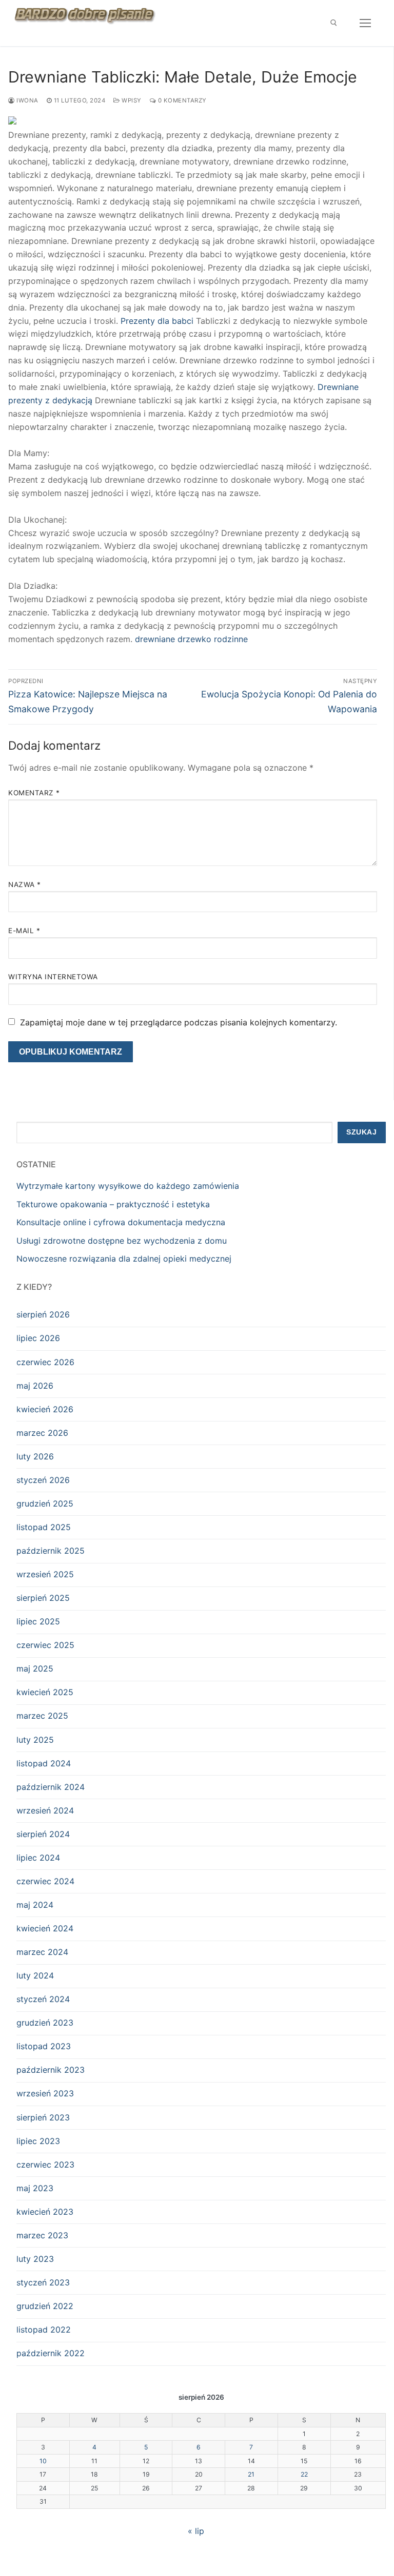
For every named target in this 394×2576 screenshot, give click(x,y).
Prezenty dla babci (157, 321)
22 (304, 2474)
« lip (196, 2531)
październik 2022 (51, 2353)
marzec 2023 (42, 2235)
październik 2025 (51, 1551)
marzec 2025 (42, 1716)
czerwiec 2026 (45, 1362)
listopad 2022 (44, 2330)
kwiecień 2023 (45, 2212)
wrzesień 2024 (45, 1810)
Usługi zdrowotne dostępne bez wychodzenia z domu (122, 1241)
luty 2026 (35, 1456)
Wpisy (131, 100)
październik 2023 (51, 2070)
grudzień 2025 (45, 1503)
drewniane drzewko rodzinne (191, 639)
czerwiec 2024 (45, 1881)
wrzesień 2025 (45, 1574)
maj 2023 (35, 2188)
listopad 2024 (44, 1763)
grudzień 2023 (45, 2023)
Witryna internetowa (53, 977)
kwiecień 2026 (45, 1409)
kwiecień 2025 (45, 1692)
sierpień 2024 (43, 1834)
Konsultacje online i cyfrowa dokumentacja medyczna (121, 1222)
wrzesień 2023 (45, 2093)
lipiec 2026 (38, 1338)
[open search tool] (334, 23)
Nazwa (25, 884)
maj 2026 (35, 1386)
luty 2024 (35, 1975)
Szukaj (361, 1132)
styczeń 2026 (43, 1480)
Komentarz (34, 793)
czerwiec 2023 (45, 2165)
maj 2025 (35, 1668)
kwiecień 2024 (45, 1928)
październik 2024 (51, 1787)
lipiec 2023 (38, 2141)
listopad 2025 (44, 1527)
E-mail (24, 931)
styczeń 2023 (43, 2282)
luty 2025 (35, 1740)
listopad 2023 (44, 2046)
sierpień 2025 (43, 1598)
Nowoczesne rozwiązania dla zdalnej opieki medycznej (124, 1259)
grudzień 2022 (45, 2306)
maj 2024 (35, 1905)
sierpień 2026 (43, 1314)
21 (251, 2474)
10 (43, 2461)
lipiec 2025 (38, 1621)
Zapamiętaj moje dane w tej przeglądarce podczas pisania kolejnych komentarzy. (179, 1022)
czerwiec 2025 (45, 1645)
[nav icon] (365, 23)
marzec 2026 (42, 1433)
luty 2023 (35, 2259)
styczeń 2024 (43, 1999)
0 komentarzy (181, 100)
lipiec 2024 (38, 1858)
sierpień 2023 (43, 2117)
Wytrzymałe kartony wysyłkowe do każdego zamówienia (128, 1186)
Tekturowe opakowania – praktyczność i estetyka (113, 1204)
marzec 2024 (42, 1952)
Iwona (27, 100)
